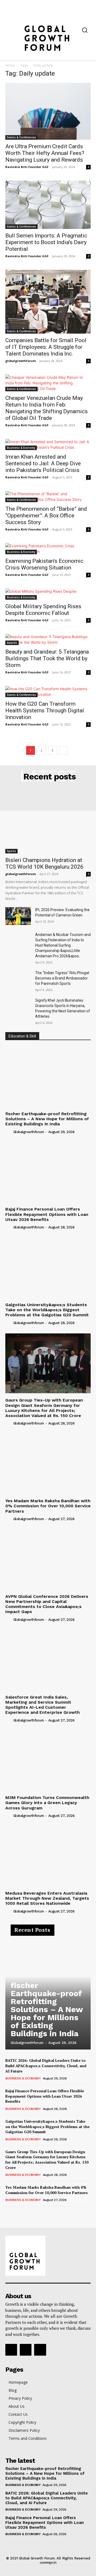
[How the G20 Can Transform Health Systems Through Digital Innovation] (48, 692)
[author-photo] (9, 1131)
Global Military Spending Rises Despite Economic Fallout (43, 610)
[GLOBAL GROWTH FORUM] (48, 2256)
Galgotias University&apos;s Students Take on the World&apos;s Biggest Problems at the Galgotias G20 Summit (47, 1310)
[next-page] (63, 750)
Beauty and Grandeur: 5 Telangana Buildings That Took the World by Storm (47, 658)
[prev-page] (9, 2214)
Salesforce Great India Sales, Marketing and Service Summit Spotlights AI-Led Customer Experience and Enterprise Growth (43, 1705)
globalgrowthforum (21, 361)
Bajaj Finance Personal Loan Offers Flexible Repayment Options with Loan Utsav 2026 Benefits (47, 1214)
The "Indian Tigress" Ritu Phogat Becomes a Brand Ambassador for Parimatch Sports (62, 978)
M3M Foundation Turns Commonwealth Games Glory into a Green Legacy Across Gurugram (47, 1803)
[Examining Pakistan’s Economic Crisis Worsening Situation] (48, 549)
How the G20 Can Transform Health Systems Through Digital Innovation (45, 711)
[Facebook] (11, 2350)
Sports (11, 851)
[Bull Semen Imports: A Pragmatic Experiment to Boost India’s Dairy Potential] (48, 205)
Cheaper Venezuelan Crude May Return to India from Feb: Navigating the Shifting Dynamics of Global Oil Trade (47, 408)
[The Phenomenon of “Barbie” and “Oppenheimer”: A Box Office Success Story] (48, 497)
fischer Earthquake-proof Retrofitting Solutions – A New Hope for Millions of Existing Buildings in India (47, 1119)
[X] (40, 2350)
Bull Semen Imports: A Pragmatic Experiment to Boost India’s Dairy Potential (46, 242)
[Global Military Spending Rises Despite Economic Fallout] (48, 594)
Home (10, 65)
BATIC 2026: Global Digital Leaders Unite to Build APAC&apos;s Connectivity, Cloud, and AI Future (46, 2066)
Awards (12, 643)
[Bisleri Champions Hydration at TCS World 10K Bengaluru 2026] (48, 822)
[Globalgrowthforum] (48, 30)
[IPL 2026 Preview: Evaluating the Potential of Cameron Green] (18, 916)
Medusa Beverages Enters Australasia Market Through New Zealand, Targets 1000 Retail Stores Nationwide (47, 1898)
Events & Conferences (21, 137)
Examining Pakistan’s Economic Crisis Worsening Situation (44, 564)
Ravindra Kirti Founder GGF (27, 167)
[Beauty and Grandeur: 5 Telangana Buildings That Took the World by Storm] (48, 639)
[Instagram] (26, 2350)
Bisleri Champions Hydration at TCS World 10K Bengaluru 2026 (44, 863)
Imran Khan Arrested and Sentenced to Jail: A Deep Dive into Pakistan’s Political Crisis (43, 463)
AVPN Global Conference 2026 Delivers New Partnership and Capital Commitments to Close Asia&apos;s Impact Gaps (47, 1604)
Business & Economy (21, 448)
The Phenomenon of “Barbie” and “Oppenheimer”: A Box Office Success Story (46, 516)
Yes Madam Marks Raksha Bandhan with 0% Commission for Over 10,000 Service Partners (48, 1506)
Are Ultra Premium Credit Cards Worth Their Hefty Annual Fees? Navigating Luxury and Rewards (45, 153)
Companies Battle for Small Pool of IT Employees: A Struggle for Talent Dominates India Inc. (46, 347)
